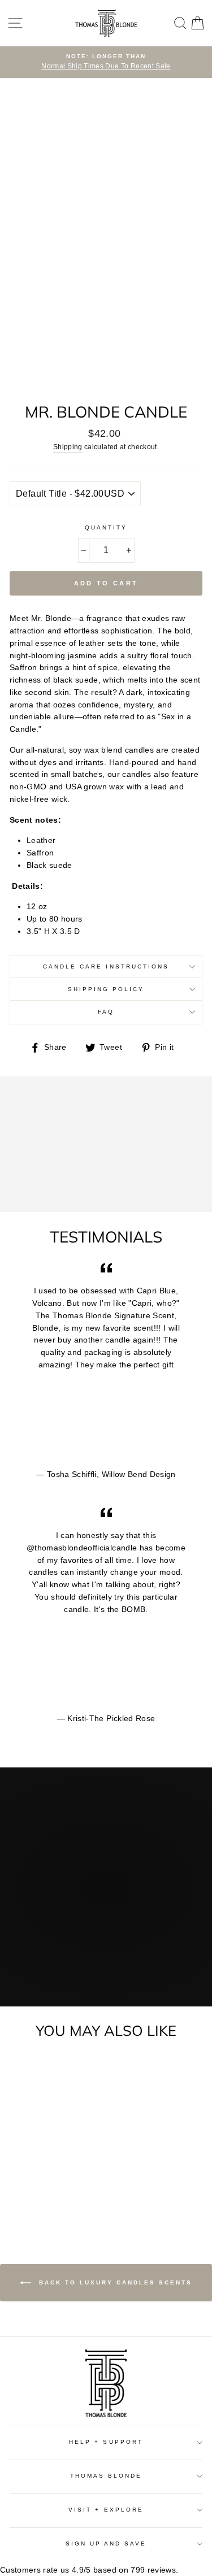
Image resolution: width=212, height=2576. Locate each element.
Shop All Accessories (106, 1970)
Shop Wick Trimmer (105, 1947)
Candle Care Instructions (106, 966)
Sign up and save (106, 2544)
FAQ (106, 1012)
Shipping (68, 447)
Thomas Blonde (106, 2476)
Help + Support (106, 2442)
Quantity (106, 527)
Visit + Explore (106, 2510)
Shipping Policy (106, 989)
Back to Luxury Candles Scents (114, 2282)
